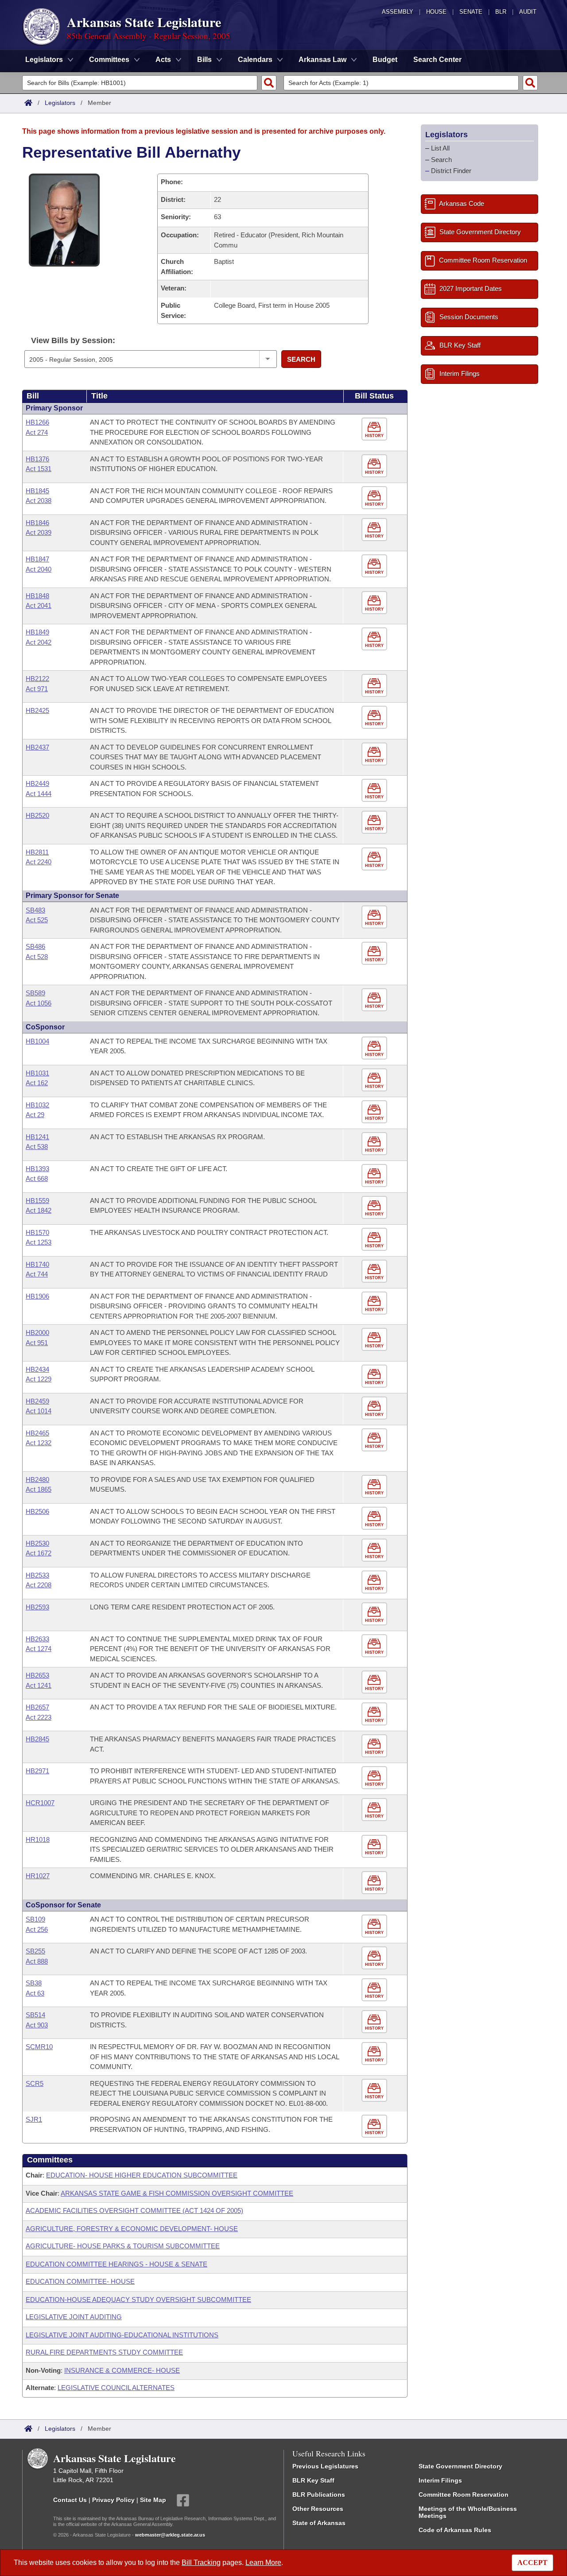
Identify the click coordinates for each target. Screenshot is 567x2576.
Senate (471, 12)
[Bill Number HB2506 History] (375, 1518)
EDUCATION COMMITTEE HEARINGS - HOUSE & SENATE (117, 2264)
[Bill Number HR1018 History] (375, 1847)
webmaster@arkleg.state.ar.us (170, 2535)
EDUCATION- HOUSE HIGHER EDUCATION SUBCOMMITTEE (142, 2175)
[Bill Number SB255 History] (375, 1958)
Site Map (153, 2500)
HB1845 (37, 491)
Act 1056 (39, 1003)
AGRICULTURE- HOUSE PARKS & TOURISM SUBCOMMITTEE (123, 2246)
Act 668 (37, 1178)
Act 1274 (39, 1649)
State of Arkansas (319, 2523)
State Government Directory (460, 2466)
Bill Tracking (201, 2562)
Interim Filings (440, 2480)
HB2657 (37, 1707)
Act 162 (37, 1083)
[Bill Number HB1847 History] (375, 566)
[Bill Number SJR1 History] (375, 2126)
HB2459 (37, 1401)
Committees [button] (109, 60)
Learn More (263, 2562)
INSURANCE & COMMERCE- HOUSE (122, 2370)
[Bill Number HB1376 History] (375, 466)
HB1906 (37, 1296)
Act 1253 (39, 1242)
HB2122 (37, 679)
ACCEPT (532, 2562)
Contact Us (70, 2500)
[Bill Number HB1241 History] (375, 1144)
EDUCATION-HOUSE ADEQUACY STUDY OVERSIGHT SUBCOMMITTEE (138, 2299)
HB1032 (37, 1105)
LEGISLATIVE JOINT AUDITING (74, 2317)
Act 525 (37, 920)
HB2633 (37, 1639)
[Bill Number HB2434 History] (375, 1376)
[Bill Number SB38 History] (375, 1990)
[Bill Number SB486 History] (375, 953)
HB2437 (37, 747)
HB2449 (37, 783)
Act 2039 (39, 532)
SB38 (34, 1983)
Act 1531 (39, 469)
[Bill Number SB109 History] (375, 1926)
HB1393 (37, 1169)
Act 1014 (39, 1411)
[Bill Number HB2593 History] (375, 1614)
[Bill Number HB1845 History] (375, 498)
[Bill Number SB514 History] (375, 2022)
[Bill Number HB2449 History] (375, 791)
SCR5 (35, 2083)
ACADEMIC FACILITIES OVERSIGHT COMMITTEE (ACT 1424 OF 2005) (134, 2210)
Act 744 (37, 1274)
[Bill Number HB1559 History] (375, 1208)
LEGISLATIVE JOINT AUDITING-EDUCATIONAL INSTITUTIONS (122, 2335)
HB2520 (37, 815)
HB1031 (37, 1073)
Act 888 (37, 1961)
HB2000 (37, 1332)
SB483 (35, 910)
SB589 (35, 993)
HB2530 (37, 1543)
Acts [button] (163, 60)
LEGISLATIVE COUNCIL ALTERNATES (116, 2388)
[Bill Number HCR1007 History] (375, 1810)
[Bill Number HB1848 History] (375, 603)
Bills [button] (204, 60)
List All (440, 148)
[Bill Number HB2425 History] (375, 717)
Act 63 (35, 1993)
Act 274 (37, 432)
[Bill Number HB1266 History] (375, 429)
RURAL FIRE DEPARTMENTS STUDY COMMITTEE (104, 2352)
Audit (528, 12)
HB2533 (37, 1575)
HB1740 (37, 1264)
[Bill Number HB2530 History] (375, 1550)
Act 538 (37, 1147)
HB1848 (37, 596)
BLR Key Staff (313, 2480)
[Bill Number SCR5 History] (375, 2091)
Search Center (437, 60)
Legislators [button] (44, 60)
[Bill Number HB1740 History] (375, 1271)
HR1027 (38, 1876)
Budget (385, 60)
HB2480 (37, 1479)
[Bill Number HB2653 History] (375, 1682)
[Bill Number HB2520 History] (375, 822)
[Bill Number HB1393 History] (375, 1176)
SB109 (35, 1919)
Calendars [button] (255, 60)
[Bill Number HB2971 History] (375, 1778)
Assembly (398, 12)
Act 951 (37, 1343)
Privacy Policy (113, 2500)
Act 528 (37, 957)
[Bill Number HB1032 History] (375, 1112)
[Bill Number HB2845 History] (375, 1746)
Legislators (60, 103)
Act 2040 (39, 569)
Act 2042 (39, 642)
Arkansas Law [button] (322, 60)
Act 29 (35, 1115)
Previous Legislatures (325, 2466)
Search (301, 359)
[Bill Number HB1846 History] (375, 530)
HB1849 (37, 632)
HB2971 (37, 1771)
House (436, 12)
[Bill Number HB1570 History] (375, 1240)
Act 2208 (39, 1585)
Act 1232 (39, 1443)
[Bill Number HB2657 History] (375, 1714)
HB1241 (37, 1137)
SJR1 (34, 2119)
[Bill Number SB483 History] (375, 917)
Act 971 (37, 689)
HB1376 (37, 459)
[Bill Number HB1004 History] (375, 1048)
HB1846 (37, 523)
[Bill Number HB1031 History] (375, 1080)
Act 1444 (39, 794)
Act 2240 (39, 862)
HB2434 (37, 1369)
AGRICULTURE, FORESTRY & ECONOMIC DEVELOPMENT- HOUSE (132, 2229)
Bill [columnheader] (33, 396)
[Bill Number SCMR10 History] (375, 2054)
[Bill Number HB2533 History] (375, 1582)
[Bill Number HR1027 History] (375, 1883)
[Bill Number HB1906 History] (375, 1303)
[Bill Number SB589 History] (375, 1000)
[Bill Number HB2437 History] (375, 754)
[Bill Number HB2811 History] (375, 859)
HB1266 (37, 422)
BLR (501, 12)
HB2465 (37, 1433)
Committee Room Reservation (464, 2495)
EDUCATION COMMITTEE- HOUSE (80, 2281)
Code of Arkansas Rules (455, 2530)
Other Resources (318, 2509)
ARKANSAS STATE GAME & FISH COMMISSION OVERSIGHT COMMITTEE (177, 2193)
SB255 (35, 1951)
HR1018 (38, 1839)
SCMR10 (39, 2047)
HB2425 (37, 710)
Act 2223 (39, 1717)
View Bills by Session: (73, 340)
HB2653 (37, 1675)
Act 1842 (39, 1210)
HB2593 (37, 1607)
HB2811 (37, 852)
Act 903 (37, 2025)
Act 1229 (39, 1379)
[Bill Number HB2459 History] (375, 1408)
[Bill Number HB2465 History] (375, 1440)
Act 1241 (39, 1685)
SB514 (35, 2015)
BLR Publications (319, 2495)
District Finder (451, 171)
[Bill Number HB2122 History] (375, 686)
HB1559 (37, 1201)
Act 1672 (39, 1553)
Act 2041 (39, 605)
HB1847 (37, 559)
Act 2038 (39, 501)
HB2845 (37, 1739)
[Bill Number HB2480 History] (375, 1487)
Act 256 (37, 1929)
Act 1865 (39, 1489)
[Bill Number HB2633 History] (375, 1646)
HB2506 (37, 1511)
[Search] (269, 83)
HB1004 (37, 1041)
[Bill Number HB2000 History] (375, 1340)
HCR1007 (40, 1803)
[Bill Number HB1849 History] (375, 639)
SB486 (35, 946)
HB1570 (37, 1232)
